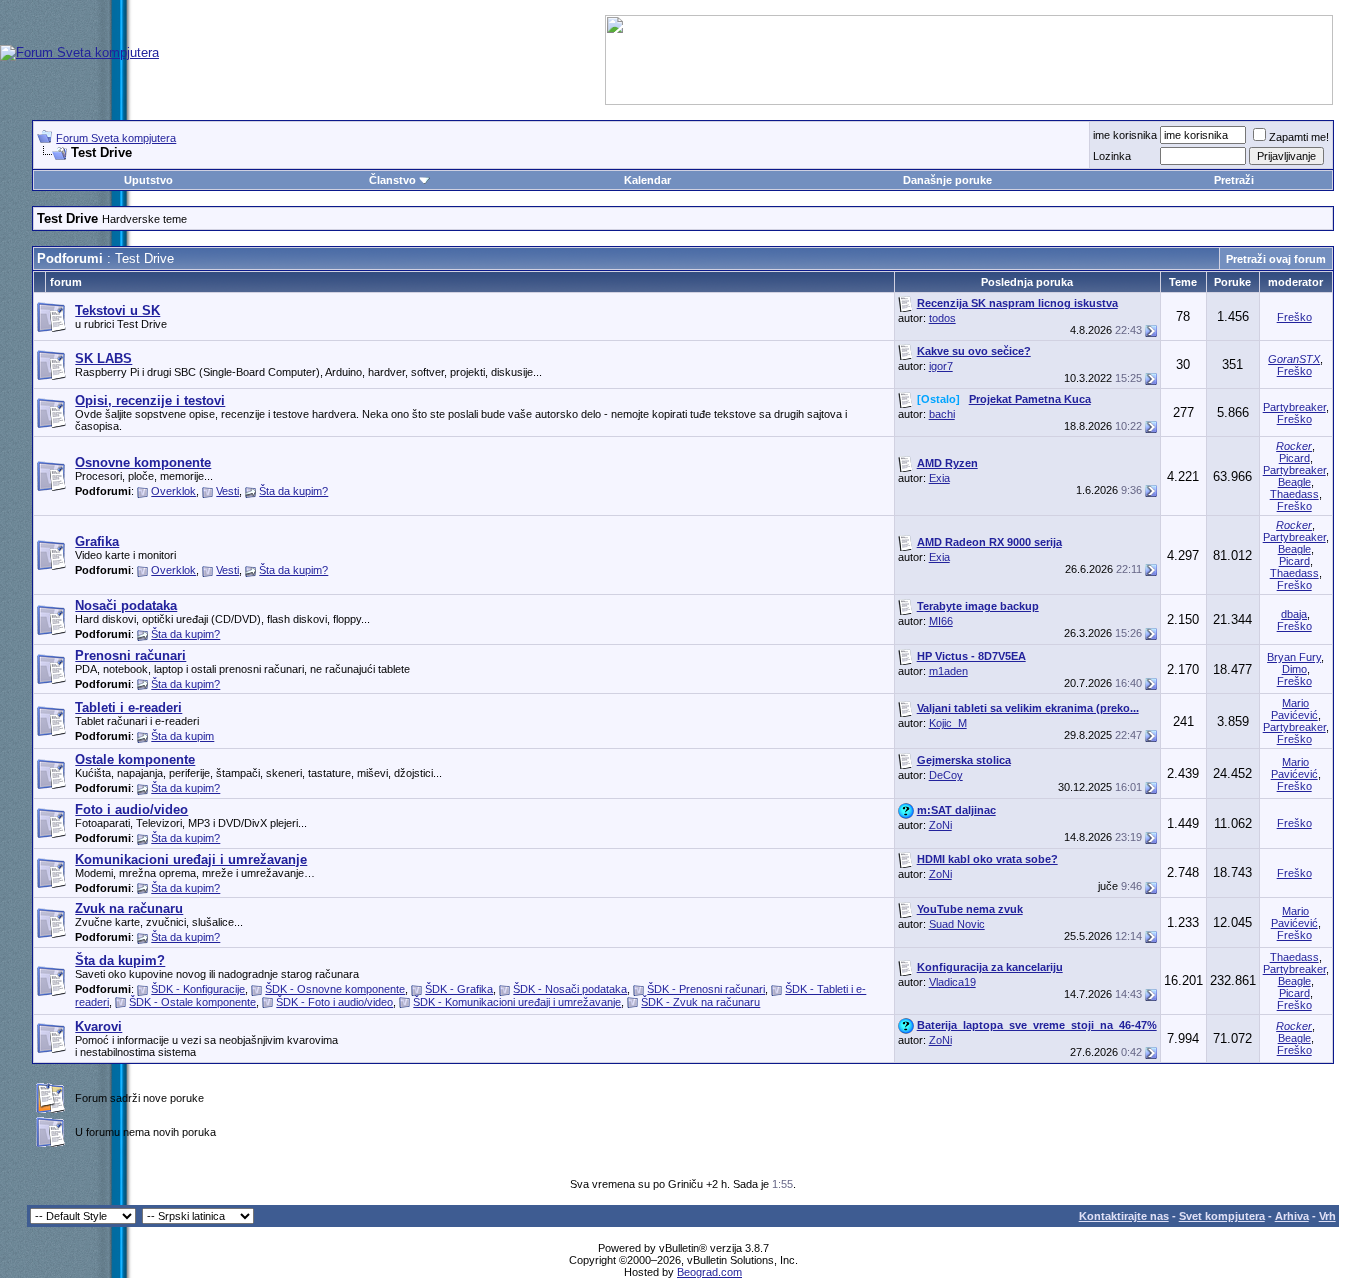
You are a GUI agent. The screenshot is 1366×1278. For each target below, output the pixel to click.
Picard (1294, 458)
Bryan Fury (1294, 657)
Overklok (173, 491)
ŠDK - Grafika (459, 989)
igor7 (941, 366)
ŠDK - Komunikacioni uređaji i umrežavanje (517, 1002)
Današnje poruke (947, 180)
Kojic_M (948, 723)
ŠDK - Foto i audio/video (334, 1002)
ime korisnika (1125, 135)
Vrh (1327, 1216)
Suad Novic (957, 924)
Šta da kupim (182, 736)
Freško (1294, 317)
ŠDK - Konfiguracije (198, 989)
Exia (939, 478)
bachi (942, 414)
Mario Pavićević (1294, 709)
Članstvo (392, 180)
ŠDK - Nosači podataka (570, 989)
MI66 (941, 621)
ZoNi (940, 825)
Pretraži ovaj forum (1276, 259)
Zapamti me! (1299, 137)
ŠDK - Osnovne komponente (335, 989)
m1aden (948, 671)
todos (942, 318)
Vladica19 (952, 982)
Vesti (227, 491)
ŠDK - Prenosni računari (706, 989)
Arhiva (1292, 1216)
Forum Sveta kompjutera (116, 138)
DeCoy (946, 775)
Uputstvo (148, 180)
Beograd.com (709, 1272)
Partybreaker (1294, 407)
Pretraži (1234, 180)
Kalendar (647, 180)
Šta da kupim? (293, 491)
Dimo (1294, 669)
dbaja (1294, 614)
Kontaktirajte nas (1124, 1216)
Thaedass (1294, 494)
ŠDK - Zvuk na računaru (700, 1002)
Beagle (1294, 482)
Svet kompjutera (1222, 1216)
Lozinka (1112, 156)
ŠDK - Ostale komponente (192, 1002)
